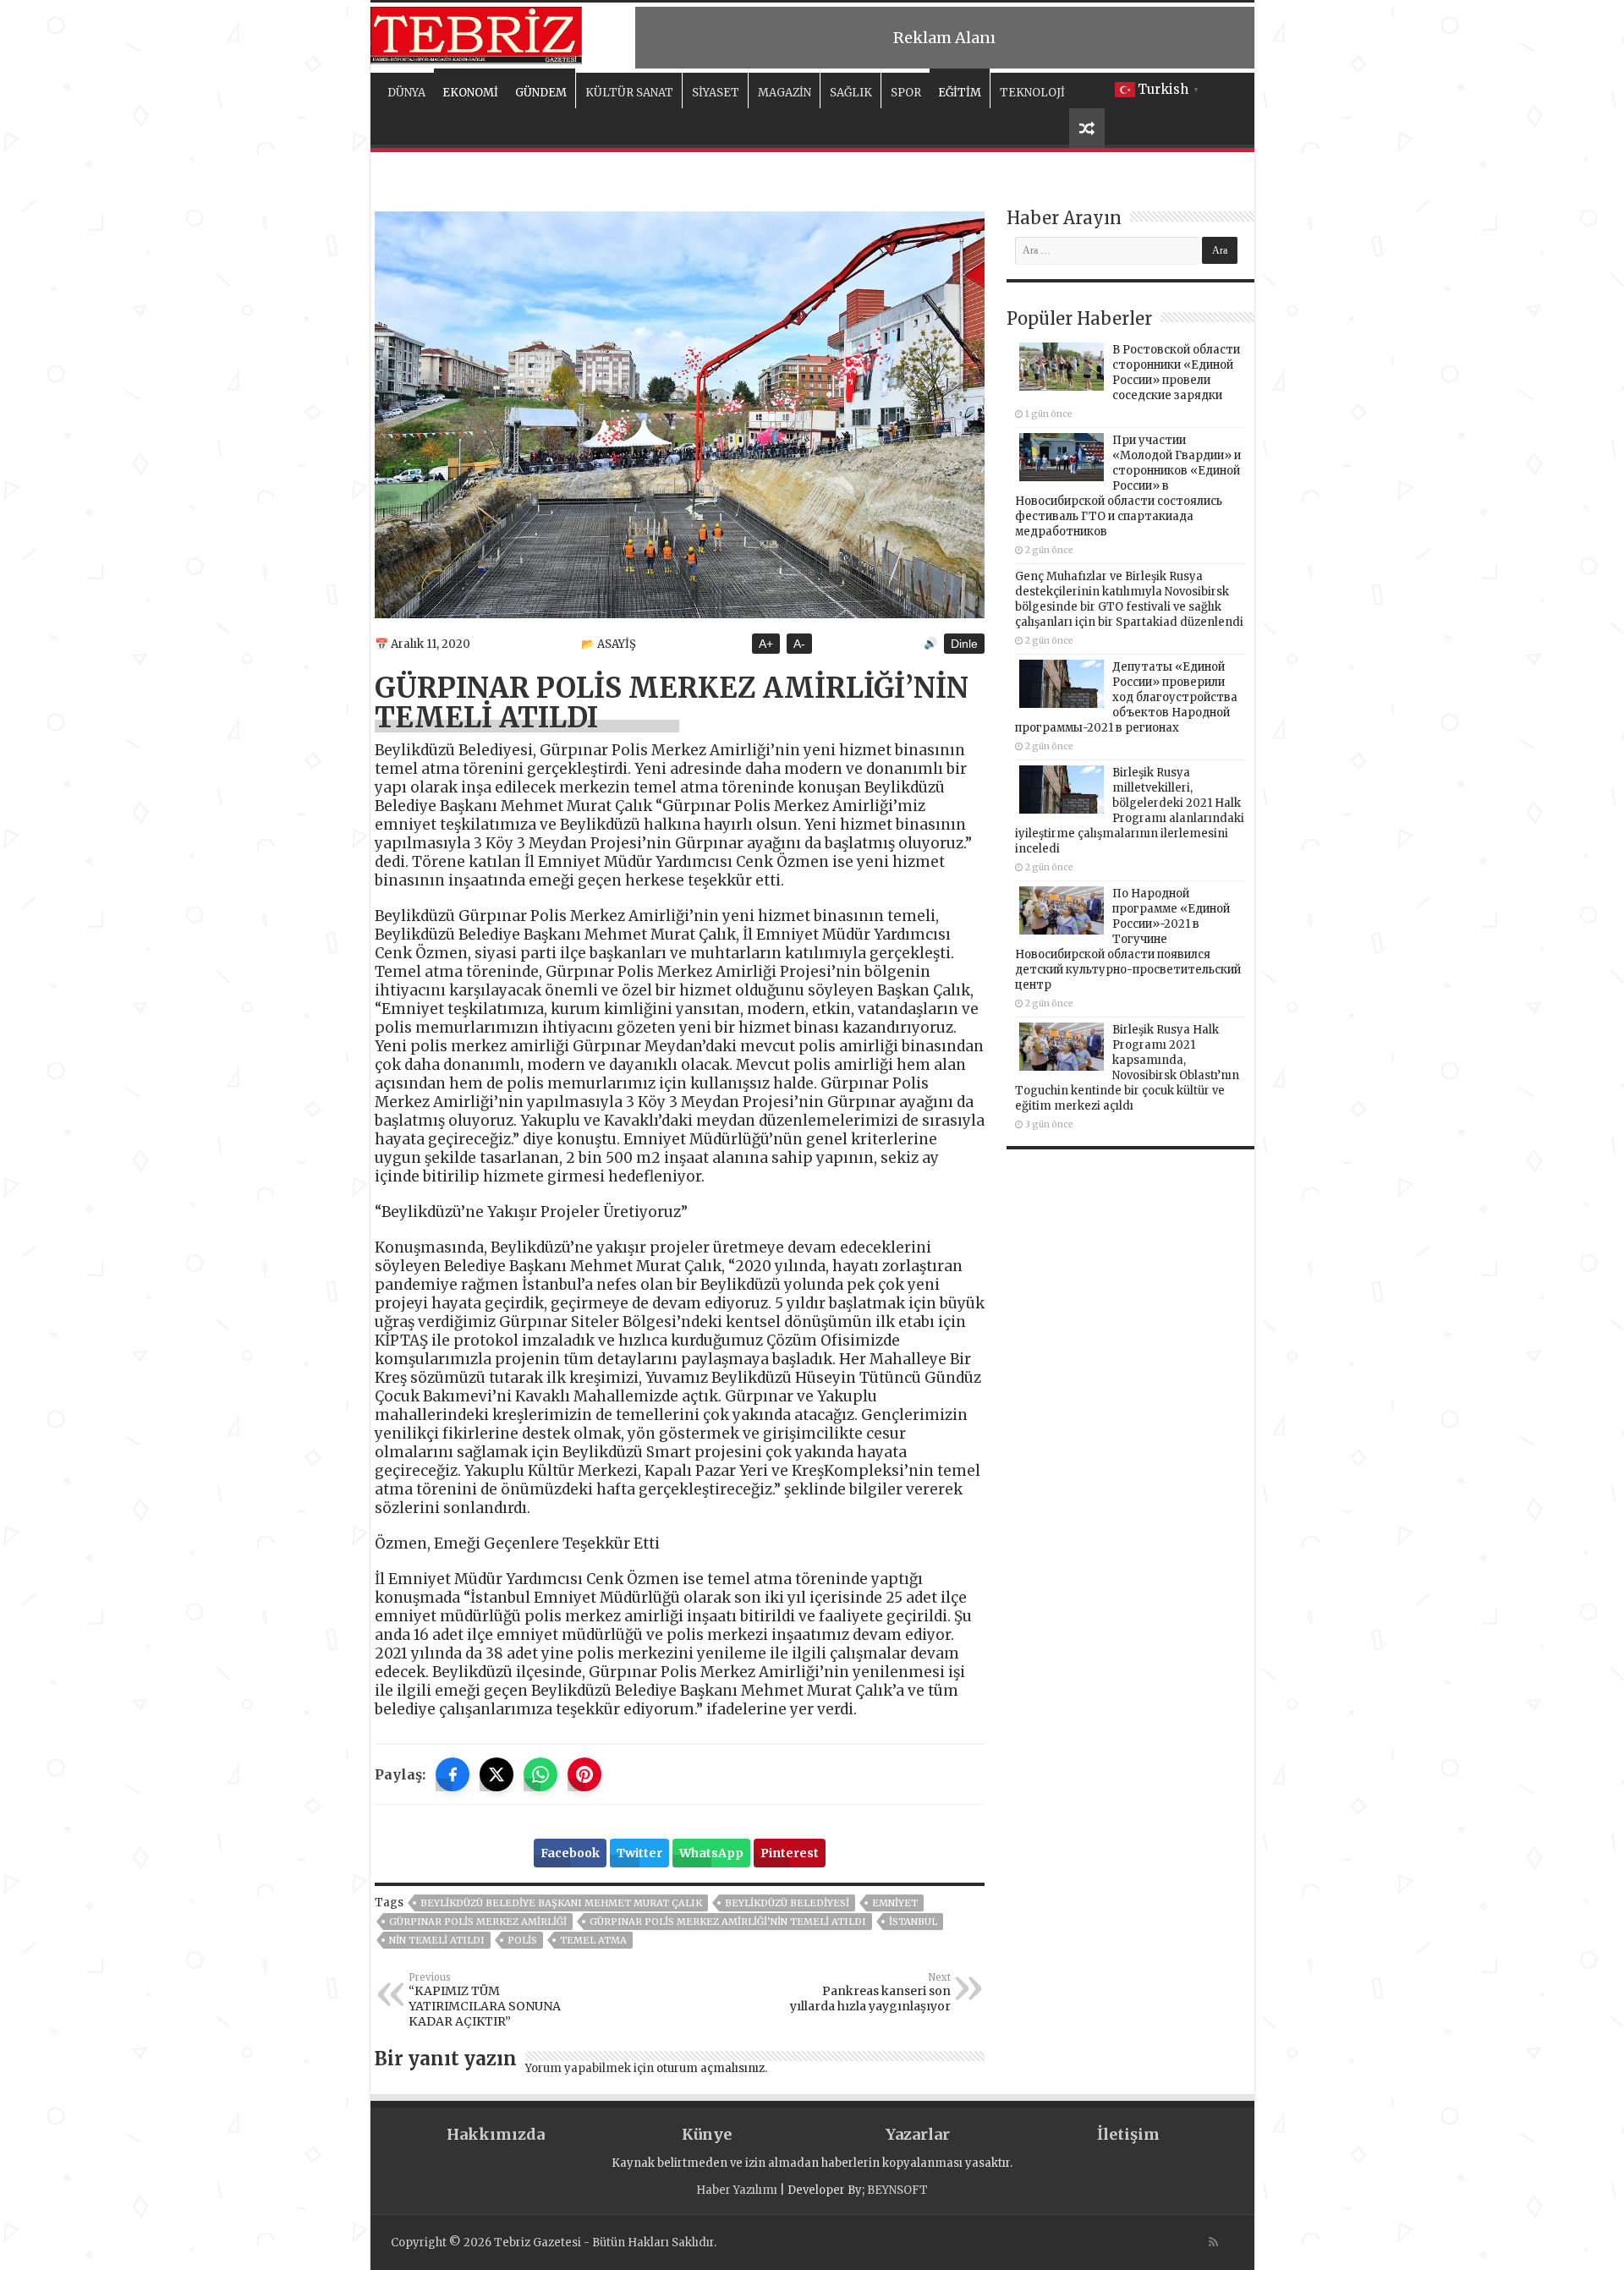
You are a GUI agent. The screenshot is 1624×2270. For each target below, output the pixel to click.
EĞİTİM (960, 93)
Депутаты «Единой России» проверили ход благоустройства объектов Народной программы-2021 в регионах (1126, 697)
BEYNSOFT (897, 2190)
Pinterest (790, 1853)
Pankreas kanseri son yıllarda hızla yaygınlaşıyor (870, 1993)
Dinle (964, 644)
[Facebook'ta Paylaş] (453, 1774)
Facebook (570, 1853)
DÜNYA (406, 93)
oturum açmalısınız (710, 2068)
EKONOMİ (470, 93)
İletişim (1128, 2134)
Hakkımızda (496, 2134)
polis (522, 1940)
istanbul (913, 1922)
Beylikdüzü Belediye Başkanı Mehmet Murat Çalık (561, 1903)
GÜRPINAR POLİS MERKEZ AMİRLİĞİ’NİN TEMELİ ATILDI (728, 1922)
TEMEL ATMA (593, 1940)
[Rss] (1213, 2242)
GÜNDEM (541, 93)
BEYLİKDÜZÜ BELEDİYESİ (787, 1903)
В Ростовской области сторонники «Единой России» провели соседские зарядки (1176, 373)
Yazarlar (918, 2134)
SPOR (906, 93)
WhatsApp (711, 1853)
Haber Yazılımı (737, 2190)
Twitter (639, 1853)
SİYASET (716, 93)
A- (799, 644)
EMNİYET (895, 1903)
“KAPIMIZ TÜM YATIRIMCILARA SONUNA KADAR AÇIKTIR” (485, 2000)
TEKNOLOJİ (1032, 93)
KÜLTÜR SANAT (629, 93)
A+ (766, 644)
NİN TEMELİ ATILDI (437, 1940)
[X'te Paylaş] (497, 1774)
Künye (707, 2134)
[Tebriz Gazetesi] (476, 33)
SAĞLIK (851, 93)
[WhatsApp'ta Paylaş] (540, 1774)
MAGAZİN (785, 93)
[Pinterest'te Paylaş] (584, 1774)
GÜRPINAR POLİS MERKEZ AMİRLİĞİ (478, 1922)
